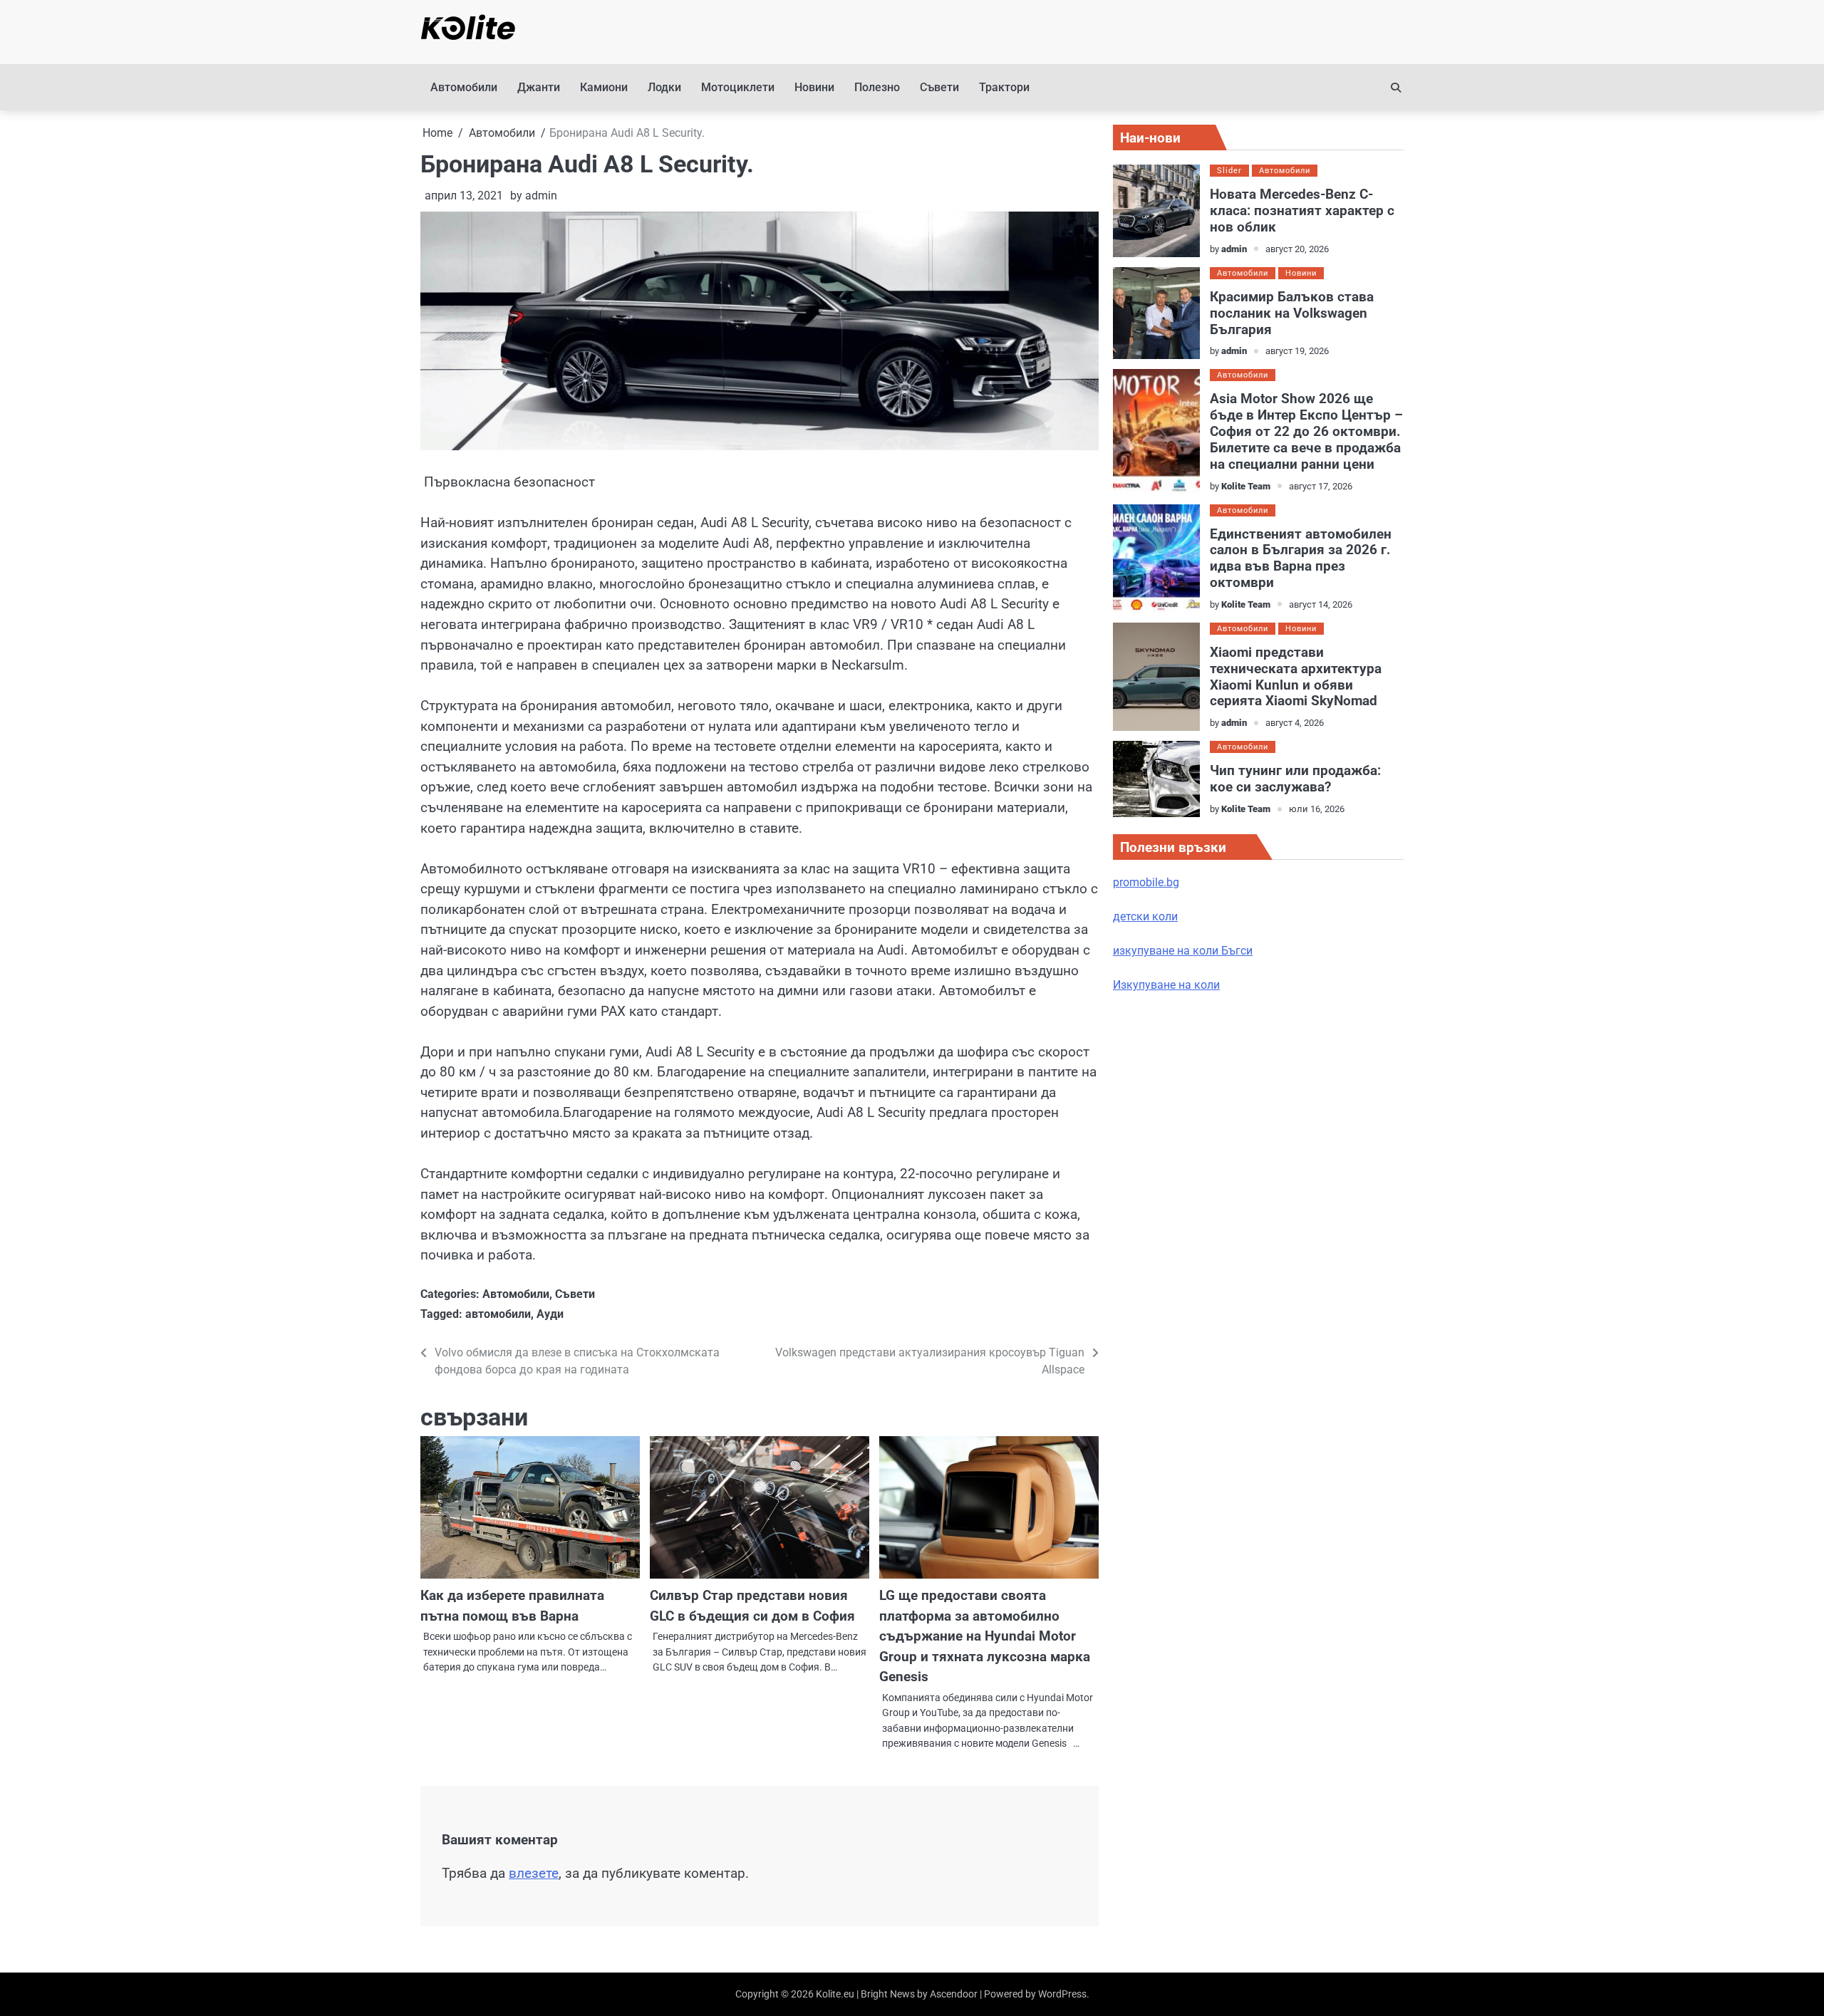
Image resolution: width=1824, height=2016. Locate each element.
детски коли (1145, 916)
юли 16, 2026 (1317, 809)
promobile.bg (1146, 882)
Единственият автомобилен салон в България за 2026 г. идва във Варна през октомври (1301, 558)
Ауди (550, 1314)
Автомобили (464, 87)
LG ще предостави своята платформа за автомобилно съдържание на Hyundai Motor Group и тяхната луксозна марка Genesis (985, 1636)
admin (541, 196)
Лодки (664, 87)
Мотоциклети (738, 87)
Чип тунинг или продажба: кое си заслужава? (1295, 779)
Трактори (1004, 87)
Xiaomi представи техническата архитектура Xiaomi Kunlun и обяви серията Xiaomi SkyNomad (1296, 677)
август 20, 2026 (1297, 249)
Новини (814, 87)
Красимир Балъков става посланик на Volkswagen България (1292, 313)
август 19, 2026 (1297, 351)
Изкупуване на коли (1166, 985)
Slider (1229, 171)
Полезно (877, 87)
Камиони (604, 87)
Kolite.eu (835, 1994)
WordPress (1062, 1994)
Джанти (539, 87)
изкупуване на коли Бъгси (1183, 951)
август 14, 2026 (1321, 604)
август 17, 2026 (1321, 486)
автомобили (498, 1314)
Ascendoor (954, 1994)
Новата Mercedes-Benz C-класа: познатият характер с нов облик (1302, 211)
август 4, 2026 (1295, 723)
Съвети (939, 87)
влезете (534, 1873)
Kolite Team (1246, 486)
